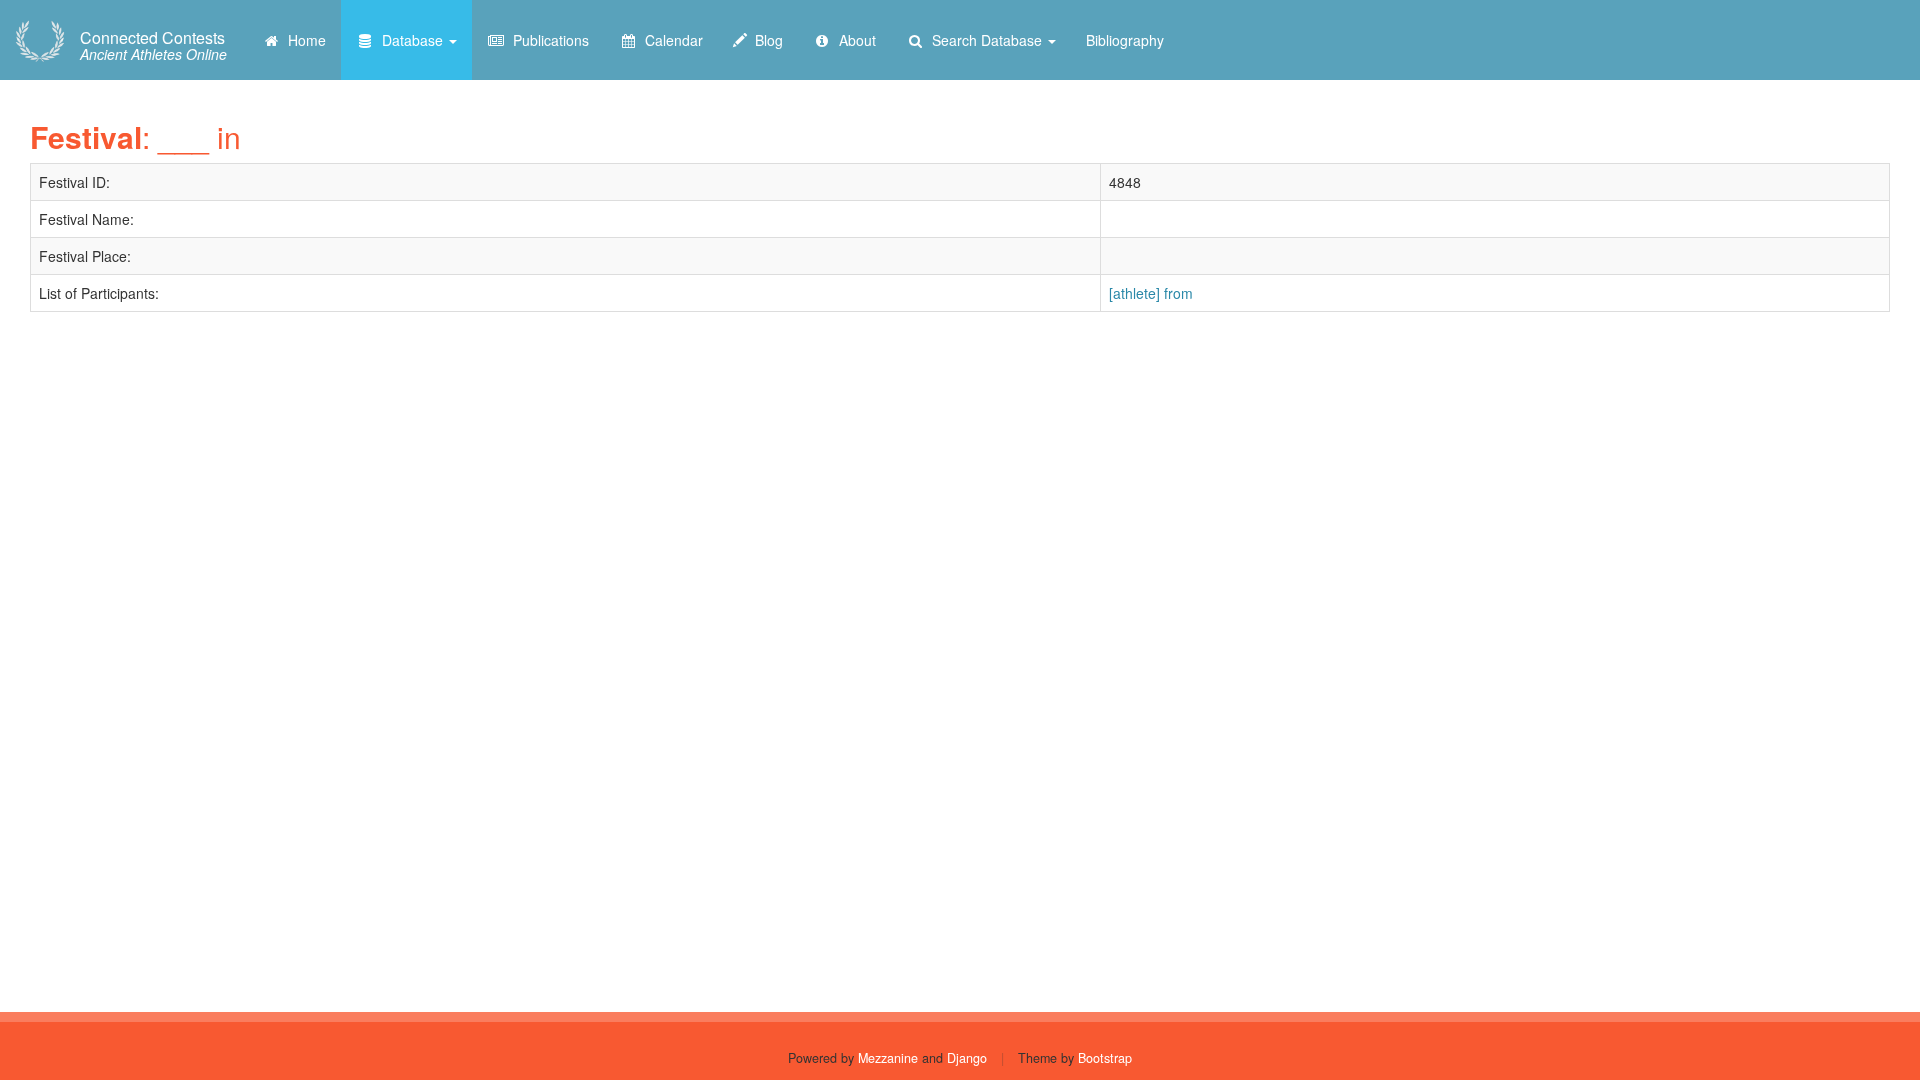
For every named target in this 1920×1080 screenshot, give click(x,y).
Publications (547, 40)
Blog (765, 40)
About (853, 40)
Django (967, 1058)
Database (410, 40)
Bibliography (1125, 40)
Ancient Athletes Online (153, 46)
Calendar (670, 40)
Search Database (985, 40)
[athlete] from (1151, 293)
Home (303, 40)
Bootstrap (1105, 1058)
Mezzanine (888, 1058)
